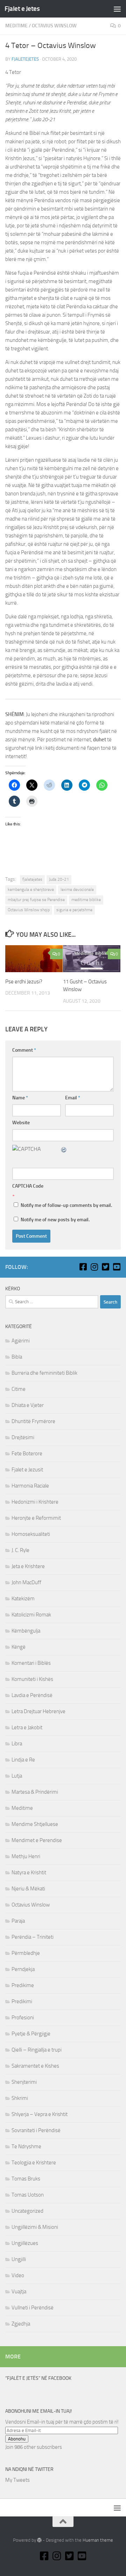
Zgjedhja (21, 2324)
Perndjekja (23, 1969)
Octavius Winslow (54, 26)
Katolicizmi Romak (31, 1615)
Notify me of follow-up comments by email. (66, 1205)
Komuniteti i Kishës (32, 1679)
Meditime (16, 26)
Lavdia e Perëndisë (32, 1695)
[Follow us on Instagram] (94, 1267)
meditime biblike (86, 900)
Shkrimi (20, 2098)
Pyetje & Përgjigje (31, 2034)
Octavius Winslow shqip (29, 910)
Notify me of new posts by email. (55, 1220)
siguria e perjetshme (74, 910)
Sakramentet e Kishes (35, 2066)
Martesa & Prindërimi (35, 1792)
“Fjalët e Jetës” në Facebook (38, 2378)
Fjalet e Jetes (22, 9)
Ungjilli (19, 2259)
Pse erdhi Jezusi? (24, 982)
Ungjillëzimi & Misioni (35, 2227)
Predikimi (22, 2001)
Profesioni (23, 2018)
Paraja (18, 1921)
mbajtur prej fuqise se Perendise (36, 900)
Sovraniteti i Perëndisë (36, 2130)
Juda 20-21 (59, 879)
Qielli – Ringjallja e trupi (37, 2050)
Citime (19, 1389)
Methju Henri (26, 1856)
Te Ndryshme (26, 2146)
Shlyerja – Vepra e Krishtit (40, 2114)
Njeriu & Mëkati (28, 1889)
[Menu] (117, 9)
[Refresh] (64, 1149)
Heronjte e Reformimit (36, 1518)
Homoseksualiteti (31, 1534)
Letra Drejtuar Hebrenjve (38, 1711)
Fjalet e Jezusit (27, 1470)
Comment (24, 1050)
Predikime (23, 1985)
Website (21, 1123)
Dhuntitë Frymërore (33, 1421)
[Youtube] (117, 1267)
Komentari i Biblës (31, 1663)
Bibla (17, 1357)
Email (73, 1098)
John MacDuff (26, 1582)
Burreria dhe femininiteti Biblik (44, 1373)
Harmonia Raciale (30, 1486)
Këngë (19, 1647)
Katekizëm (23, 1599)
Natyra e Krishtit (29, 1873)
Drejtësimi (23, 1437)
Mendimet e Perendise (37, 1840)
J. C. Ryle (20, 1550)
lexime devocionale (77, 889)
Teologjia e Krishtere (34, 2163)
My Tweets (17, 2480)
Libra (17, 1744)
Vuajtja (19, 2292)
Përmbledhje (26, 1953)
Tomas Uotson (28, 2195)
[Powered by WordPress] (39, 2540)
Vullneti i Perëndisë (33, 2308)
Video (18, 2275)
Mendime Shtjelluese (35, 1824)
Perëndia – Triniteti (33, 1937)
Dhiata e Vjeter (28, 1405)
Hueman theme (98, 2540)
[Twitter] (105, 1267)
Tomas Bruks (26, 2179)
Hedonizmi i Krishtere (35, 1502)
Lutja (17, 1776)
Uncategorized (27, 2211)
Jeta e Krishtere (28, 1566)
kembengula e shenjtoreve (31, 889)
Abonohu (17, 2439)
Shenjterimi (24, 2082)
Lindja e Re (23, 1760)
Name (20, 1098)
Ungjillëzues (25, 2243)
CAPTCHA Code (28, 1186)
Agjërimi (21, 1341)
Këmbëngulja (26, 1631)
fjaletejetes (25, 59)
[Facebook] (83, 1267)
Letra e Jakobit (27, 1727)
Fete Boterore (27, 1454)
